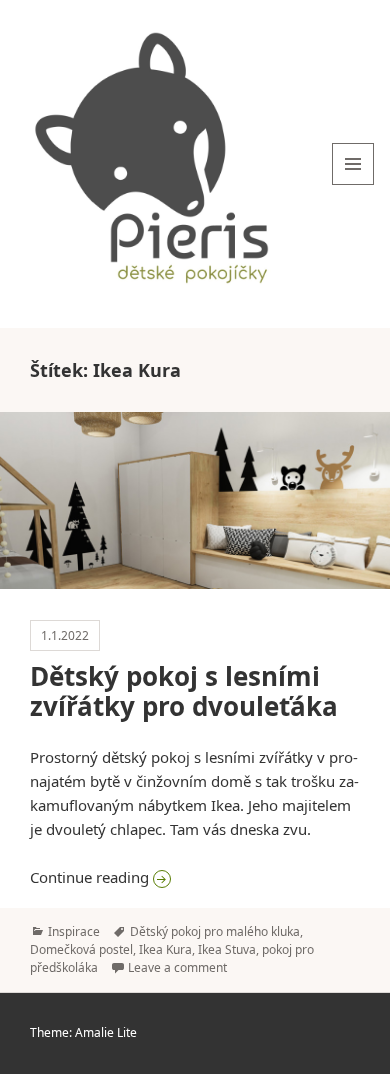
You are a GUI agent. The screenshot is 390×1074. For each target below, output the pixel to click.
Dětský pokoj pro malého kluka (215, 931)
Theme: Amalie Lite (83, 1032)
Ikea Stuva (227, 949)
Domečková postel (81, 949)
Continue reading (195, 876)
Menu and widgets (353, 184)
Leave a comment (177, 967)
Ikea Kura (165, 949)
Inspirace (74, 931)
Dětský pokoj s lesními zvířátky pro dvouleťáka (184, 691)
